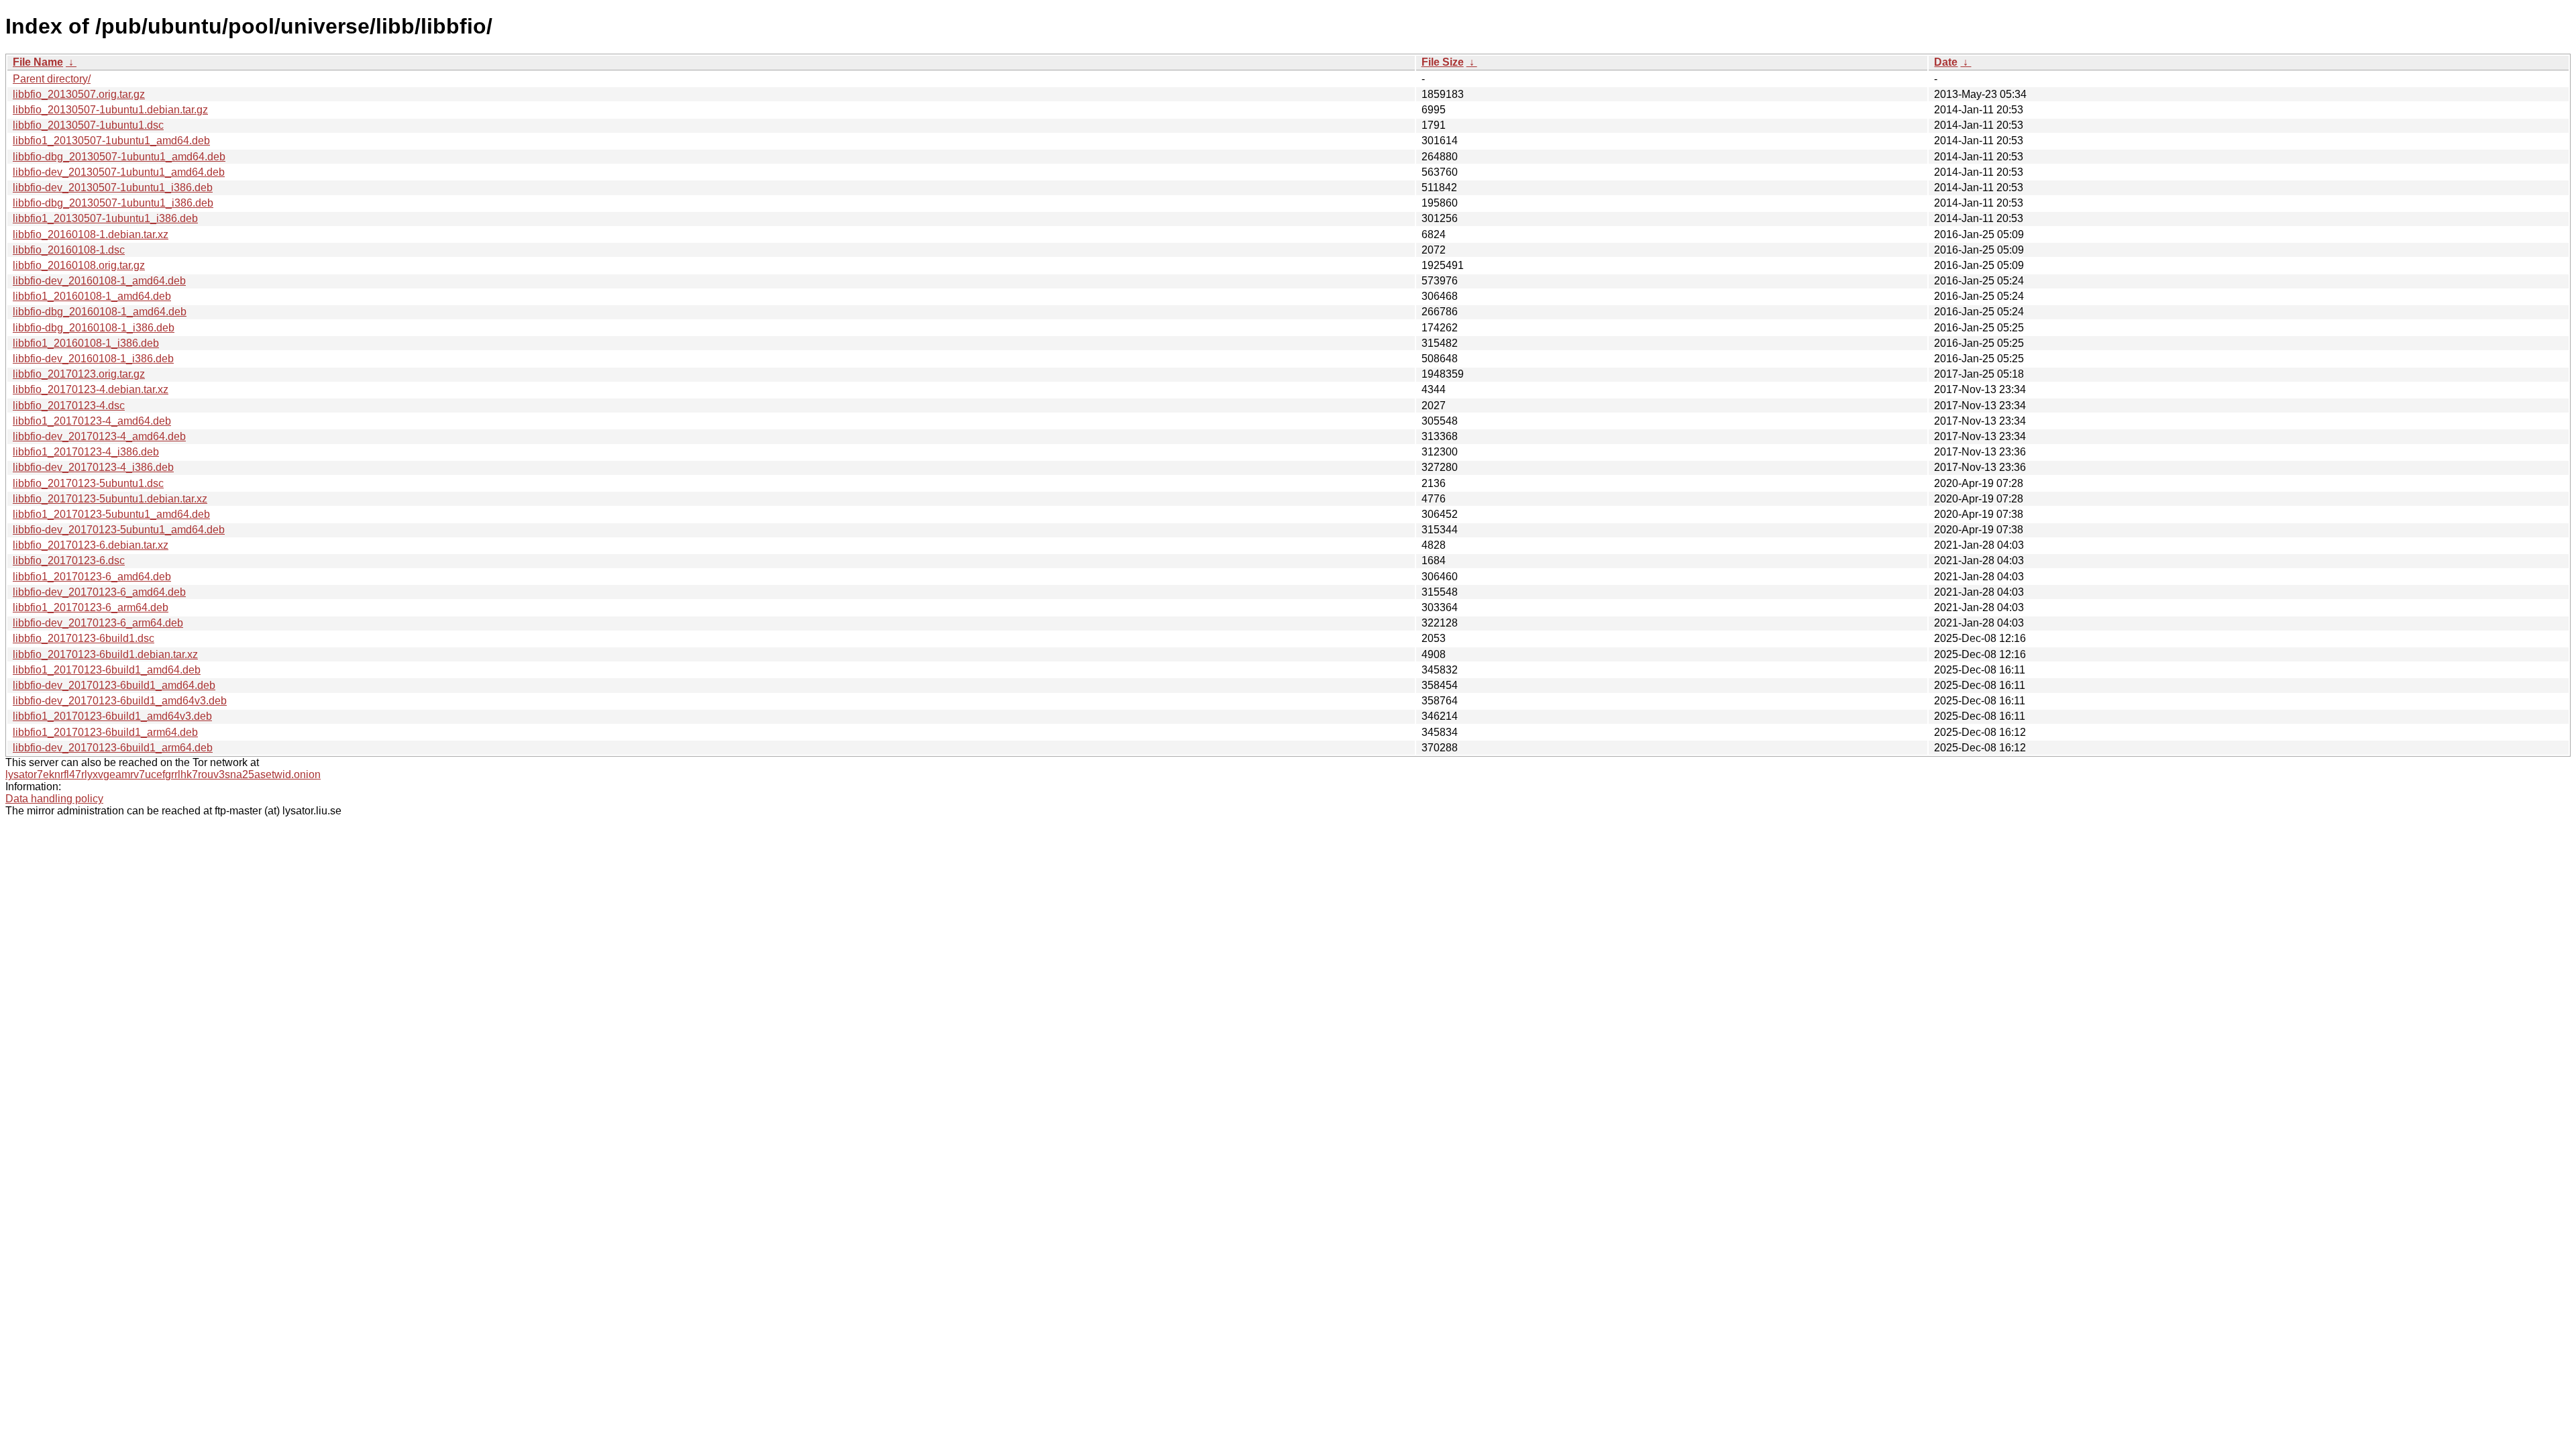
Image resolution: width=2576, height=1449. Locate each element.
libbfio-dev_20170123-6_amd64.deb (99, 592)
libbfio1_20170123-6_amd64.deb (92, 577)
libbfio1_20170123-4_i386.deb (86, 452)
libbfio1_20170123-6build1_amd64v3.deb (112, 716)
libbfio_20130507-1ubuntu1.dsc (88, 125)
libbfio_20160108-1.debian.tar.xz (91, 234)
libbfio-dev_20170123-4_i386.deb (93, 467)
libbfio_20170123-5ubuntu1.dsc (88, 483)
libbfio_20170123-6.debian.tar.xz (91, 545)
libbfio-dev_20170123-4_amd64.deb (99, 436)
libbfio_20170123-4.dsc (69, 406)
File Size (1443, 62)
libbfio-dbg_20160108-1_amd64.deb (100, 312)
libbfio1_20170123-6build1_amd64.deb (107, 670)
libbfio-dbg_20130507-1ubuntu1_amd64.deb (119, 157)
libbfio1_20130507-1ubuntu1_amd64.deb (111, 141)
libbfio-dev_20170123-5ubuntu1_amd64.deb (119, 530)
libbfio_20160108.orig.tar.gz (79, 265)
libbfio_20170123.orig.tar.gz (79, 374)
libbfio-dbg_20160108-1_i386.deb (94, 328)
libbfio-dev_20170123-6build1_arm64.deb (113, 748)
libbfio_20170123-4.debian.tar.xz (91, 389)
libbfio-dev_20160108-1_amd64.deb (99, 281)
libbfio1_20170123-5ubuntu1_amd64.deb (111, 514)
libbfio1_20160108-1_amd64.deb (92, 296)
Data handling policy (54, 799)
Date (1946, 62)
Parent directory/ (52, 79)
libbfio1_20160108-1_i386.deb (86, 343)
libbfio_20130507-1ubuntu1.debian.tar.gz (110, 110)
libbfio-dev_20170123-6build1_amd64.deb (114, 685)
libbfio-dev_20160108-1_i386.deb (93, 359)
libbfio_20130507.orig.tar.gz (79, 94)
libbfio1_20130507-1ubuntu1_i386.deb (105, 218)
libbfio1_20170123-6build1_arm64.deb (105, 732)
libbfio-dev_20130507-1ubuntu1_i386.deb (113, 187)
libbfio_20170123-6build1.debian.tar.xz (105, 654)
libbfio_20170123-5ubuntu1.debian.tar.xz (110, 499)
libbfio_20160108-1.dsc (69, 250)
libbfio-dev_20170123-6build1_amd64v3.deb (120, 701)
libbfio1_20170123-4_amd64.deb (92, 421)
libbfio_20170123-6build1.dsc (84, 638)
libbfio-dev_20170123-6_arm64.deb (98, 623)
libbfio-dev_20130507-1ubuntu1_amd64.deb (119, 172)
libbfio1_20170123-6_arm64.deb (91, 607)
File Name (38, 62)
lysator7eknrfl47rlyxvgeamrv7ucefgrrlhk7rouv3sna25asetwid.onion (163, 774)
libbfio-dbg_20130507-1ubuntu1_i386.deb (113, 203)
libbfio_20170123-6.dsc (69, 560)
